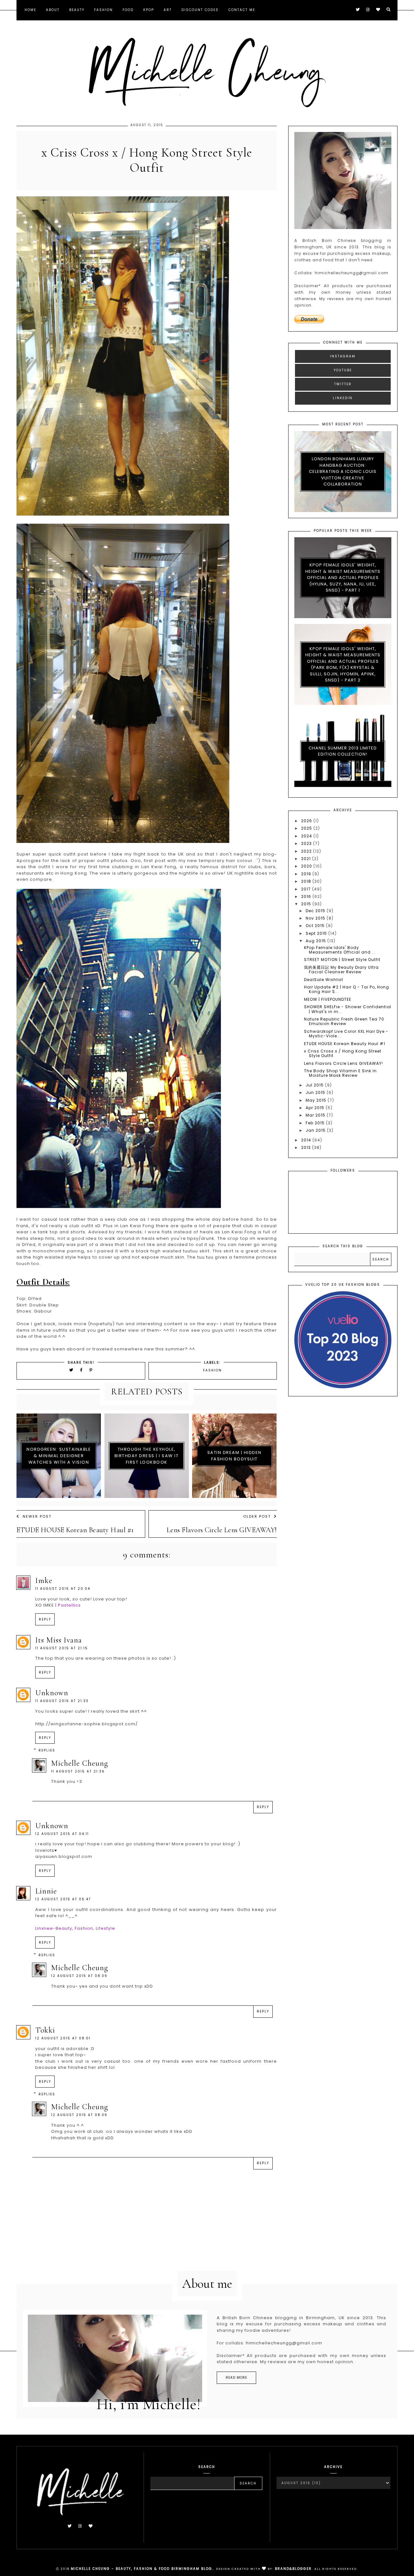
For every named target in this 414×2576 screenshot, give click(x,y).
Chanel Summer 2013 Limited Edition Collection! (343, 751)
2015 (307, 904)
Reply (45, 1619)
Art (168, 10)
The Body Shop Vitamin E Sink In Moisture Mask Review (340, 1073)
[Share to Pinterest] (91, 1370)
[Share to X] (71, 1370)
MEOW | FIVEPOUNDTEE (328, 999)
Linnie (46, 1891)
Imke (44, 1581)
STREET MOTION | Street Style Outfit (342, 960)
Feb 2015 (316, 1123)
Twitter (343, 384)
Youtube (343, 370)
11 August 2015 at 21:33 (62, 1701)
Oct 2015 (316, 926)
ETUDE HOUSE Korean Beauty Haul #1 (75, 1530)
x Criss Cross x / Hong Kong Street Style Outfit (343, 1053)
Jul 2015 (315, 1085)
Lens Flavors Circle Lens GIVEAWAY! (222, 1530)
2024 (307, 836)
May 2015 (317, 1100)
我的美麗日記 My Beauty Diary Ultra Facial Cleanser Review (341, 970)
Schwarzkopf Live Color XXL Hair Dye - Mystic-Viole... (346, 1034)
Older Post (257, 1516)
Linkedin (343, 398)
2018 (307, 881)
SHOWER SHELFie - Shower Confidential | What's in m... (348, 1009)
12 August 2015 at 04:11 (62, 1834)
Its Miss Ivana (59, 1640)
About (53, 10)
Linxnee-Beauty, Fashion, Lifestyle (75, 1928)
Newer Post (37, 1516)
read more (236, 2378)
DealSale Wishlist (324, 980)
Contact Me (242, 10)
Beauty (77, 10)
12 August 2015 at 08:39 (79, 1976)
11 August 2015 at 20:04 (63, 1589)
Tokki (45, 2030)
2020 (307, 866)
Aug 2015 (316, 941)
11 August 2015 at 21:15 (62, 1648)
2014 (307, 1140)
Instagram (343, 356)
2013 (307, 1147)
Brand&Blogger (293, 2569)
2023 (307, 843)
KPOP (149, 10)
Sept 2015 (317, 933)
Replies (47, 1750)
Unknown (52, 1693)
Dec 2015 (316, 911)
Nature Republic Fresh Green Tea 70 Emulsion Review (344, 1021)
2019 (307, 874)
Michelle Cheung (80, 1763)
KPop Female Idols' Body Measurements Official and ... (340, 950)
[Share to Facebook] (82, 1370)
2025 (307, 828)
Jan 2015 (316, 1130)
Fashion (103, 10)
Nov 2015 (316, 918)
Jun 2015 (316, 1092)
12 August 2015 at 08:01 (63, 2038)
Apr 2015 (316, 1108)
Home (30, 10)
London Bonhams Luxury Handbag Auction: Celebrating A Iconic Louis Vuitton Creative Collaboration (343, 471)
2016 (307, 896)
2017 (307, 889)
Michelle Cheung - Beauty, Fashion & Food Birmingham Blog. (142, 2569)
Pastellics (69, 1605)
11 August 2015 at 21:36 (78, 1771)
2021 (307, 859)
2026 (307, 821)
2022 (307, 851)
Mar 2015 (316, 1115)
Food (128, 10)
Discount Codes (200, 10)
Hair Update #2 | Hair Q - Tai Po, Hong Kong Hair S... (347, 989)
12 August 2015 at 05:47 (63, 1899)
